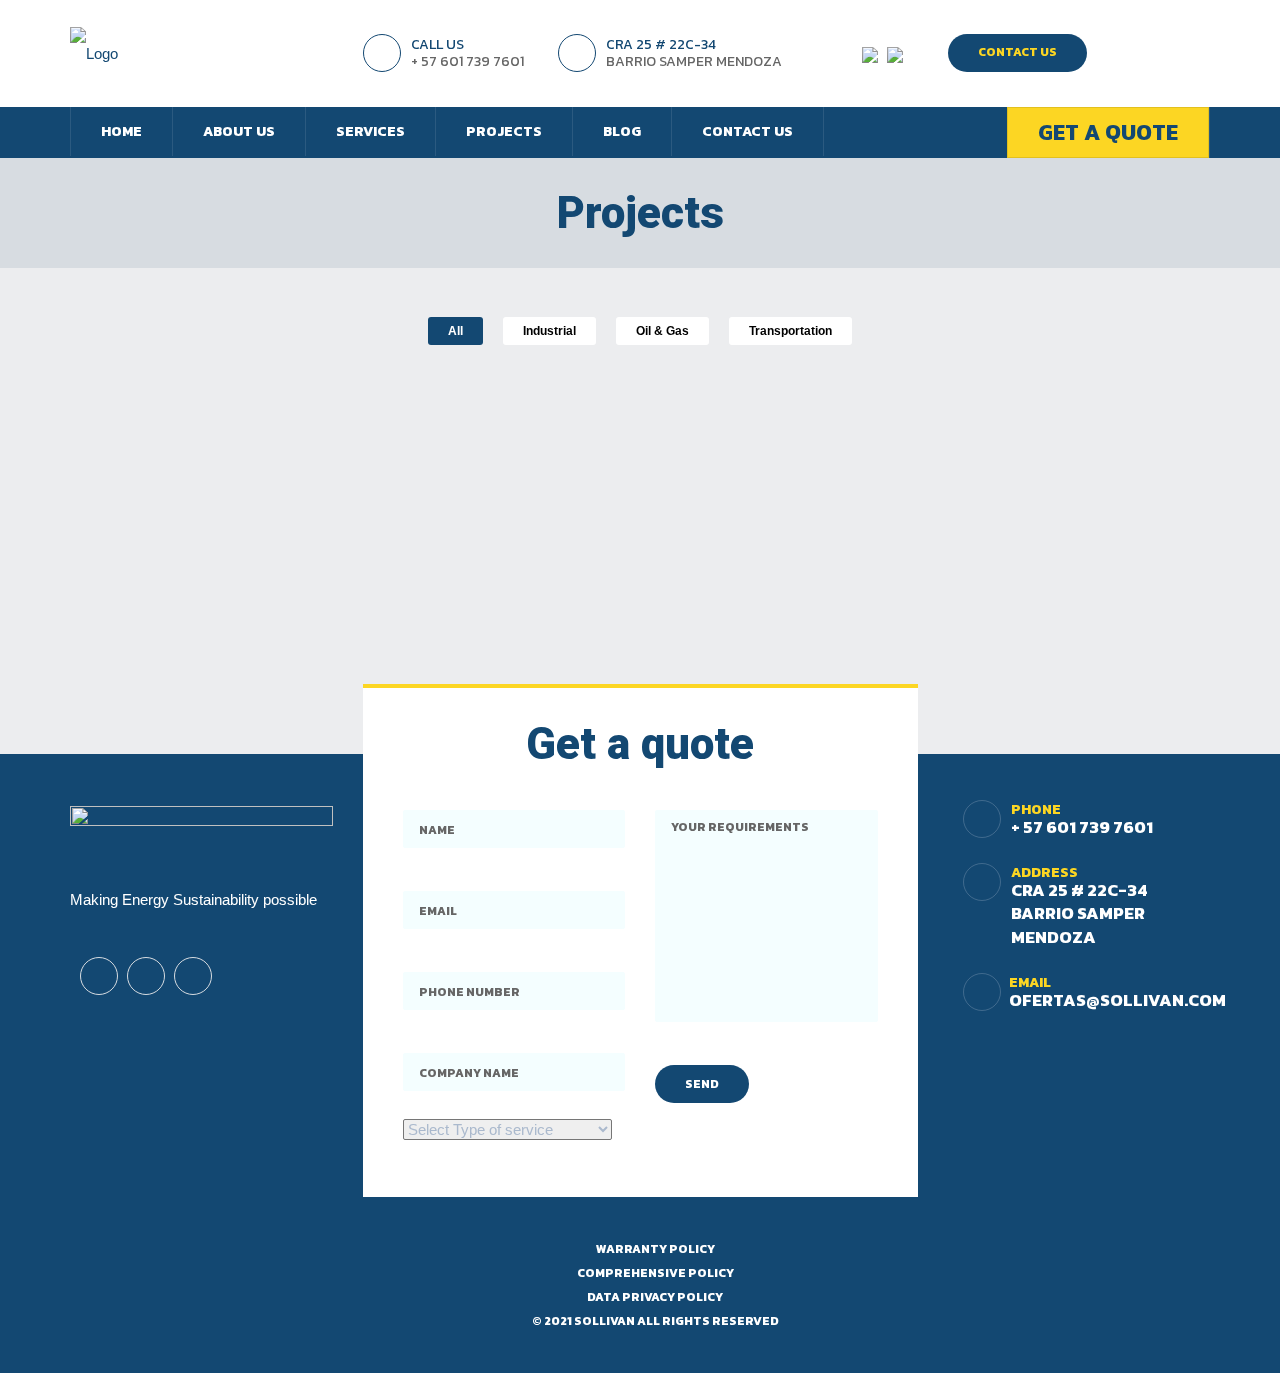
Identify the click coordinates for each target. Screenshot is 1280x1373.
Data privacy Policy (655, 1297)
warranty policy (655, 1249)
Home (121, 131)
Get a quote (1108, 132)
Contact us (747, 131)
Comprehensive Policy (655, 1273)
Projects (504, 131)
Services (370, 131)
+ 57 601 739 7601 (1082, 827)
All (455, 331)
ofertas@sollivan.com (1117, 1000)
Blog (622, 131)
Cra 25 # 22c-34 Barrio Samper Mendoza (1079, 913)
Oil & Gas (662, 331)
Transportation (790, 331)
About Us (239, 131)
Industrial (549, 331)
